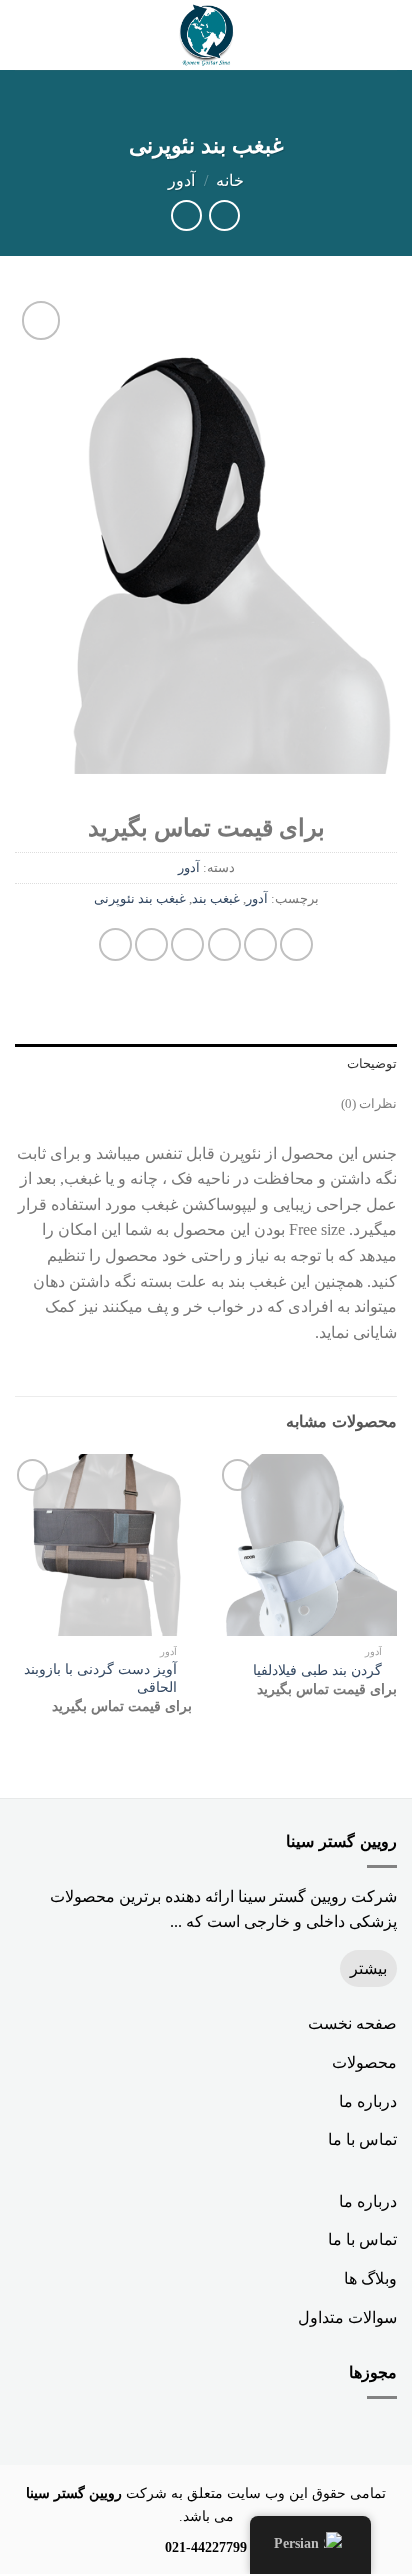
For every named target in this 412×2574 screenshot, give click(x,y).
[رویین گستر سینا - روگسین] (206, 35)
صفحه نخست (352, 2023)
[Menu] (385, 34)
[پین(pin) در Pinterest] (151, 944)
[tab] (206, 1064)
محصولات (364, 2062)
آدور (181, 180)
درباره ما (368, 2101)
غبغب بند (216, 899)
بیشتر (368, 1968)
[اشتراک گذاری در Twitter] (224, 944)
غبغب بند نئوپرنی (140, 899)
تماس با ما (362, 2139)
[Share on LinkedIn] (115, 944)
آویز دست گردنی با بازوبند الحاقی (100, 1678)
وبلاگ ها (370, 2278)
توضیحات (372, 1064)
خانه (230, 180)
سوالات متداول (347, 2317)
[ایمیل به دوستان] (187, 944)
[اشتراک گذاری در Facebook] (260, 944)
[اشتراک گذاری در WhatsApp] (296, 944)
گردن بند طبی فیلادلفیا (317, 1670)
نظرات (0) (369, 1104)
